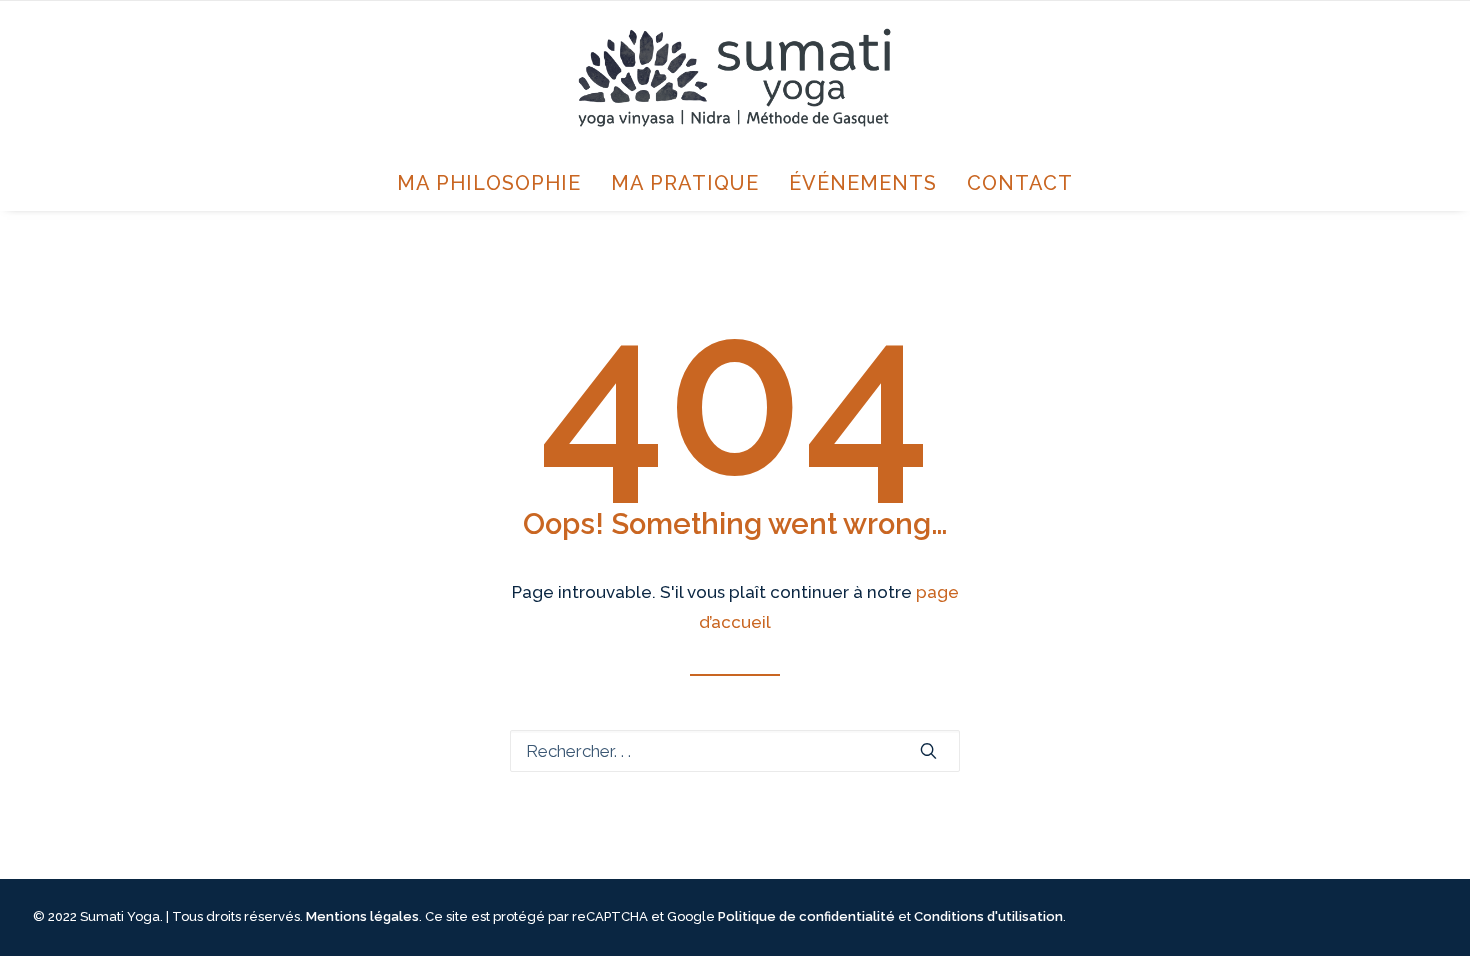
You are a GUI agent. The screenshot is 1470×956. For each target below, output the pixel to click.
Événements (863, 183)
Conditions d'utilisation (988, 916)
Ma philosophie (489, 183)
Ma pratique (685, 183)
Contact (1020, 183)
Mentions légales (362, 916)
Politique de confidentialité (806, 916)
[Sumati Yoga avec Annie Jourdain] (734, 78)
